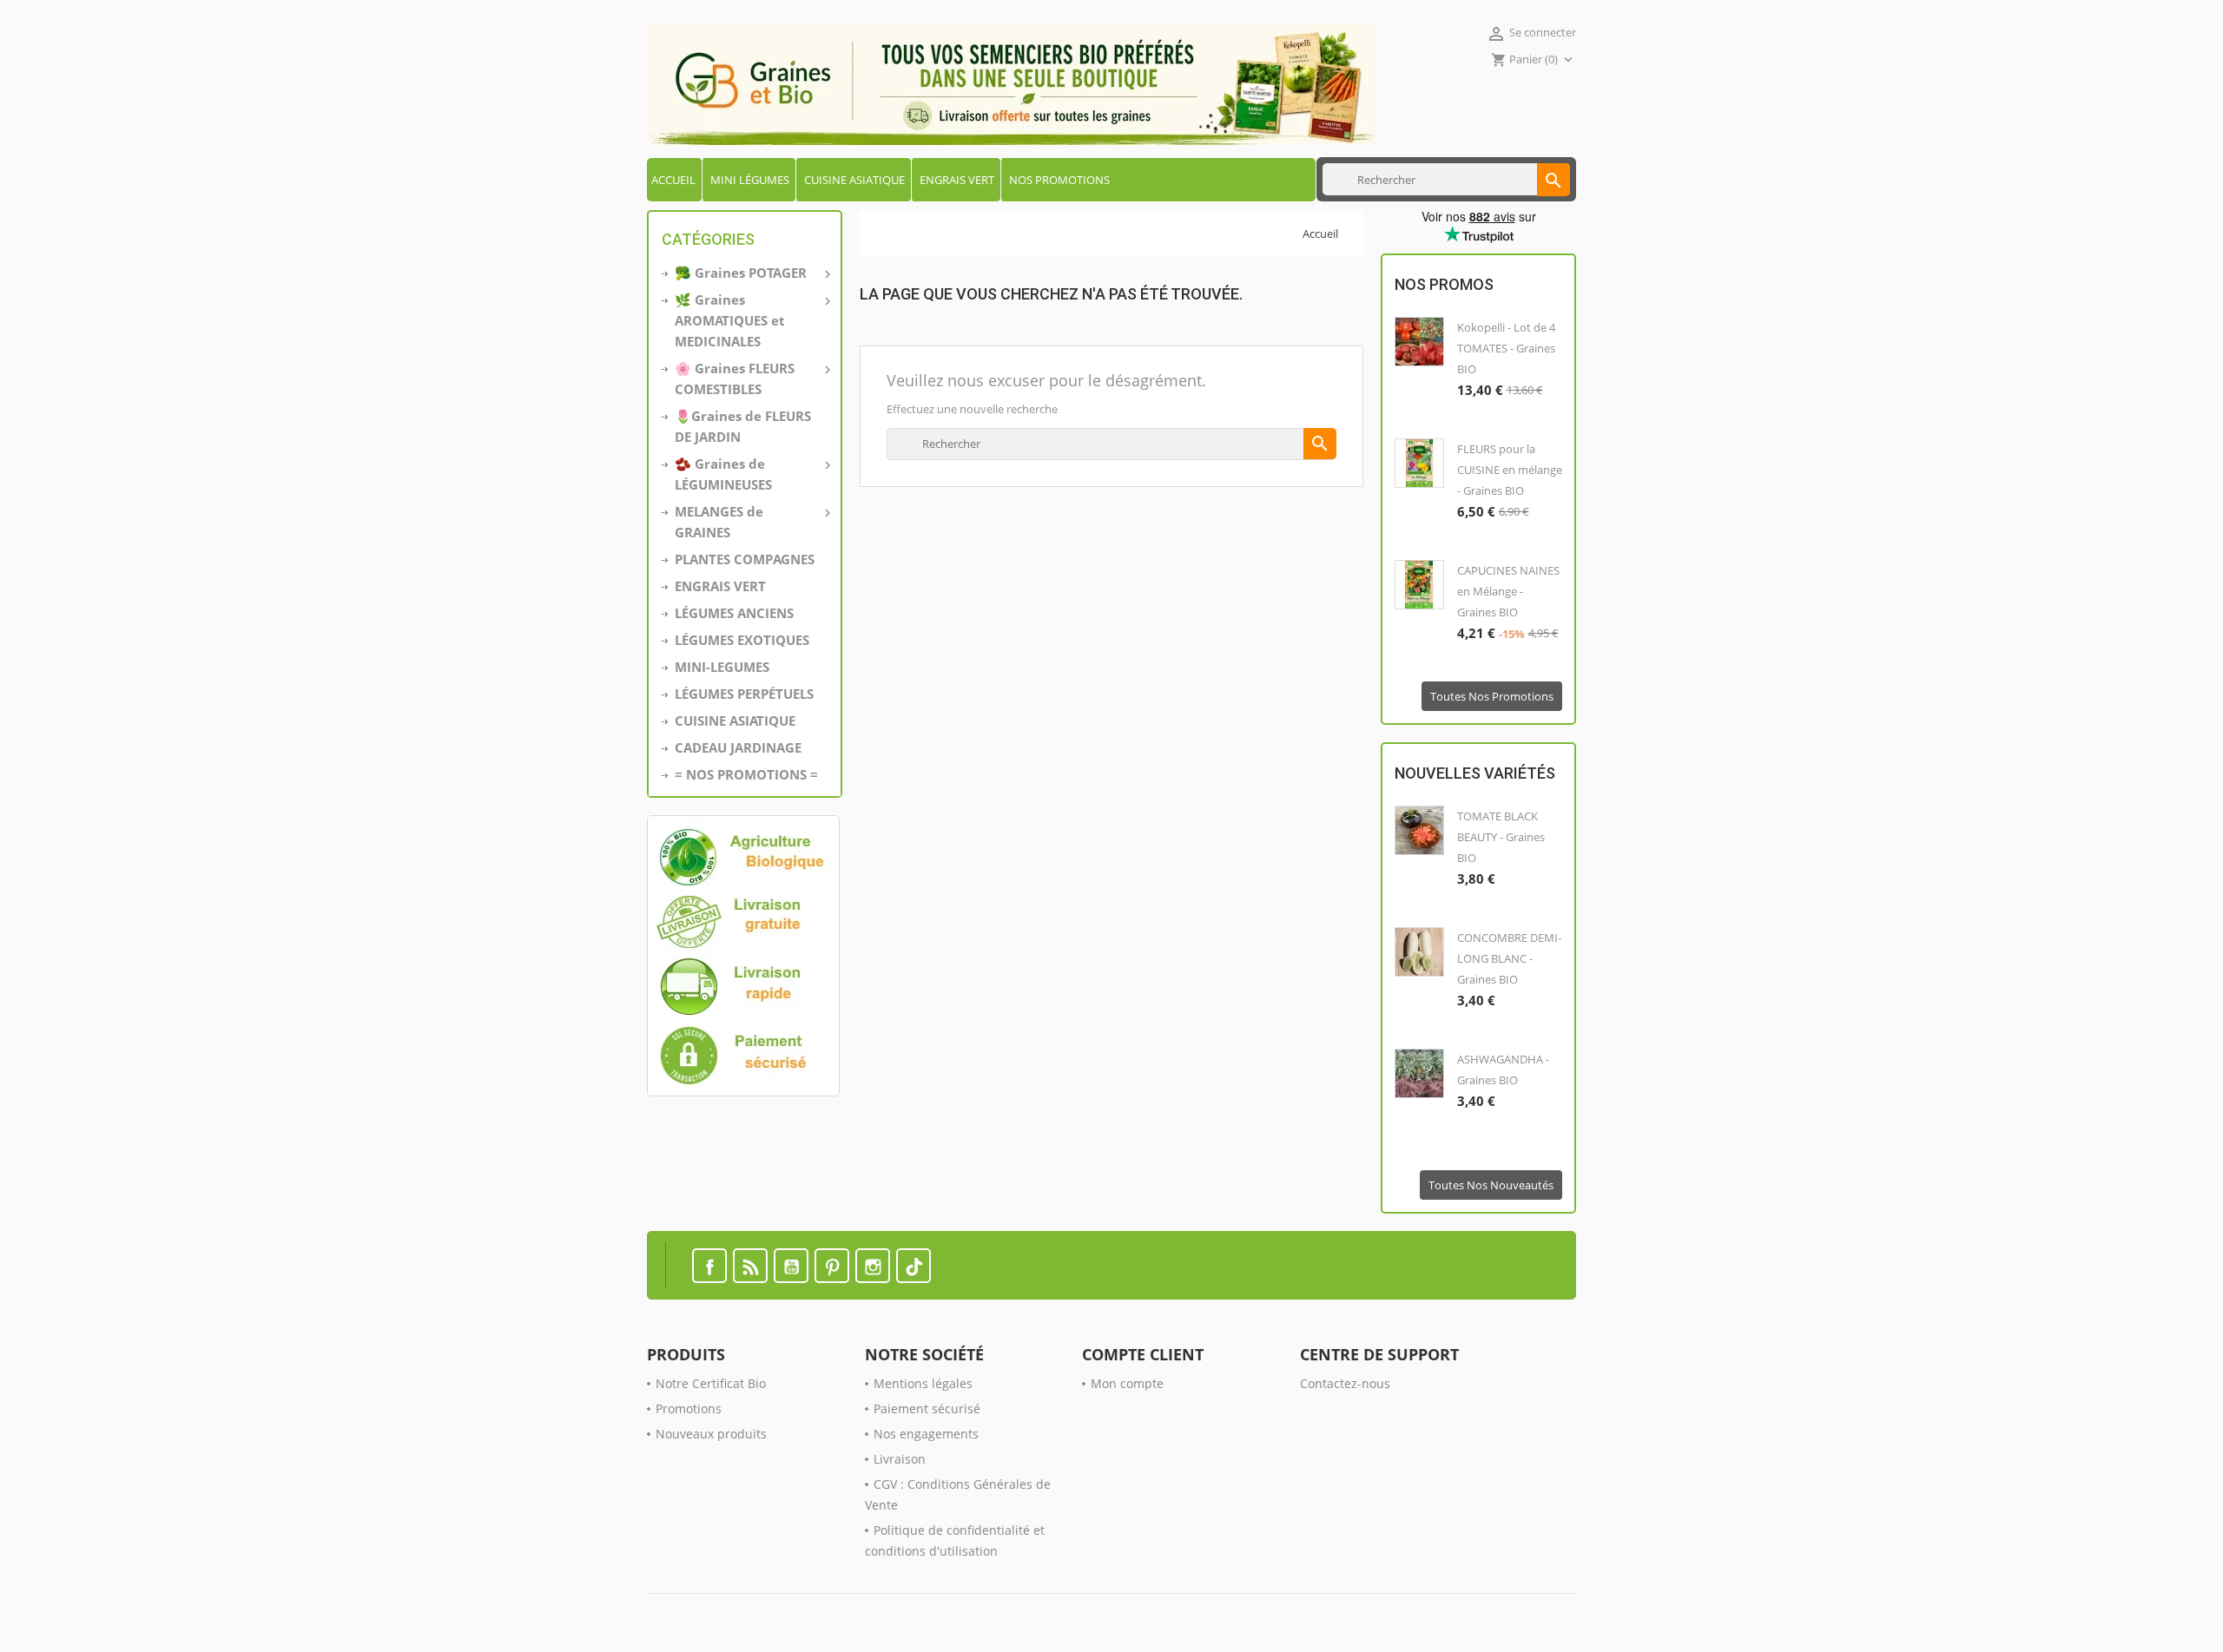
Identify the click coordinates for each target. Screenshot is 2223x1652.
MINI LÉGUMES (750, 180)
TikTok (914, 1266)
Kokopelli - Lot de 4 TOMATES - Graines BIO (1506, 348)
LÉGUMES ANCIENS (734, 613)
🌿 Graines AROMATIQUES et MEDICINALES (751, 320)
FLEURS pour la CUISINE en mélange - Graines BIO (1510, 470)
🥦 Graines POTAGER (751, 273)
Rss (750, 1266)
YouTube (791, 1266)
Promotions (689, 1408)
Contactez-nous (1345, 1383)
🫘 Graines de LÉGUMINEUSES (751, 474)
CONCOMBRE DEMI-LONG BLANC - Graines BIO (1509, 958)
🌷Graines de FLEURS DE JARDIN (743, 426)
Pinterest (832, 1266)
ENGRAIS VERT (957, 180)
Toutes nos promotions (1492, 696)
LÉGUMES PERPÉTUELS (744, 694)
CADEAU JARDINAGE (738, 747)
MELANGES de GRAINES (751, 522)
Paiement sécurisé (927, 1408)
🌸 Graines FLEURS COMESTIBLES (751, 378)
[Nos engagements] (745, 956)
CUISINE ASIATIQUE (854, 180)
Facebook (709, 1266)
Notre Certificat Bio (711, 1383)
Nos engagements (926, 1434)
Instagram (873, 1266)
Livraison (900, 1459)
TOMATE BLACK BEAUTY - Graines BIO (1501, 837)
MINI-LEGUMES (722, 667)
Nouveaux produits (711, 1434)
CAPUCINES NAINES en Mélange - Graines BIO (1508, 591)
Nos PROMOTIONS (1059, 180)
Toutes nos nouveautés (1491, 1185)
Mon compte (1127, 1383)
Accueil (673, 180)
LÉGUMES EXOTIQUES (742, 640)
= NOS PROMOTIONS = (746, 774)
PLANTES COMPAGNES (745, 559)
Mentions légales (923, 1383)
